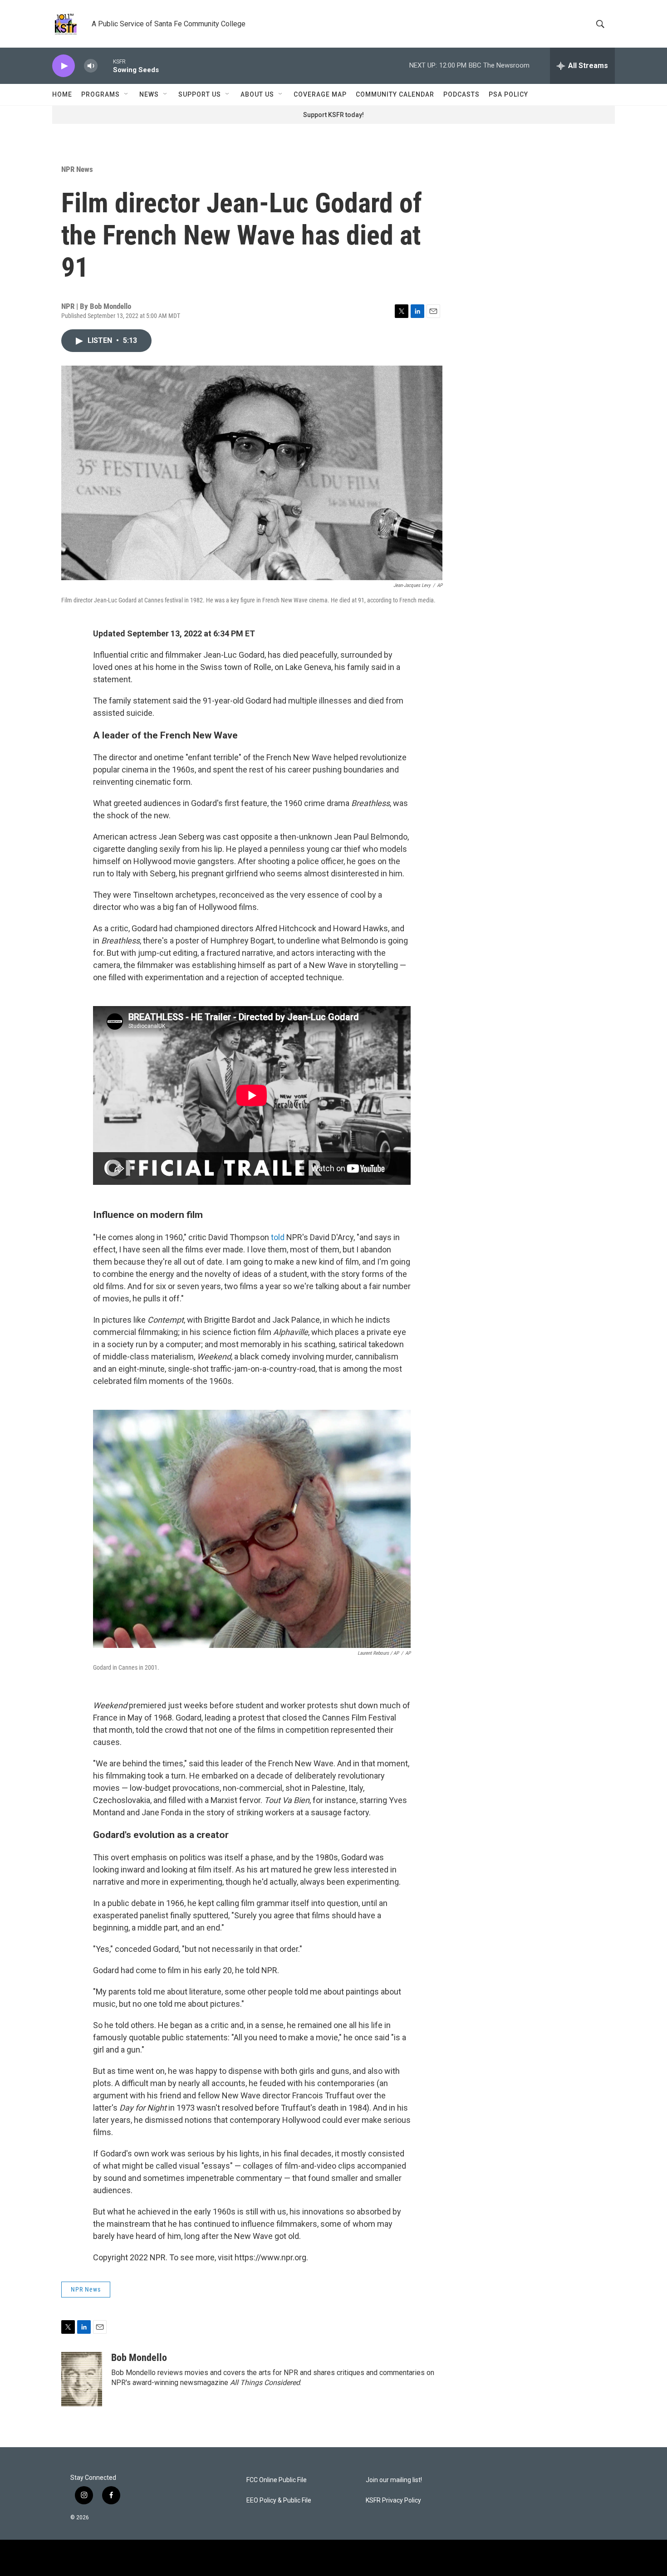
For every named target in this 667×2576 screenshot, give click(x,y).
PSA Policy (508, 94)
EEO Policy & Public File (279, 2500)
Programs (101, 94)
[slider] (105, 66)
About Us (257, 94)
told (279, 1237)
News (149, 94)
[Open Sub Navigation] (127, 94)
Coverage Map (320, 94)
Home (62, 94)
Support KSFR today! (333, 115)
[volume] (91, 66)
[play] (64, 66)
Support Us (200, 94)
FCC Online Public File (277, 2480)
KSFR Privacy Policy (393, 2500)
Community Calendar (395, 94)
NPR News (77, 169)
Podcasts (461, 94)
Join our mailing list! (394, 2480)
